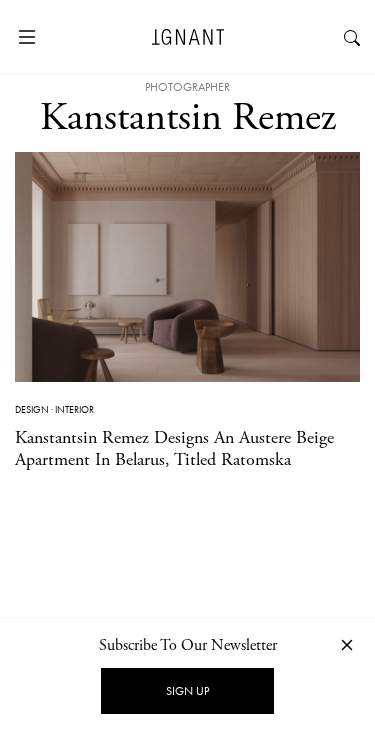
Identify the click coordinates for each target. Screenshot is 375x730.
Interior (74, 409)
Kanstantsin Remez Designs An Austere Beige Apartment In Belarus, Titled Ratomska (174, 448)
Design (32, 409)
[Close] (347, 644)
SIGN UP (187, 691)
